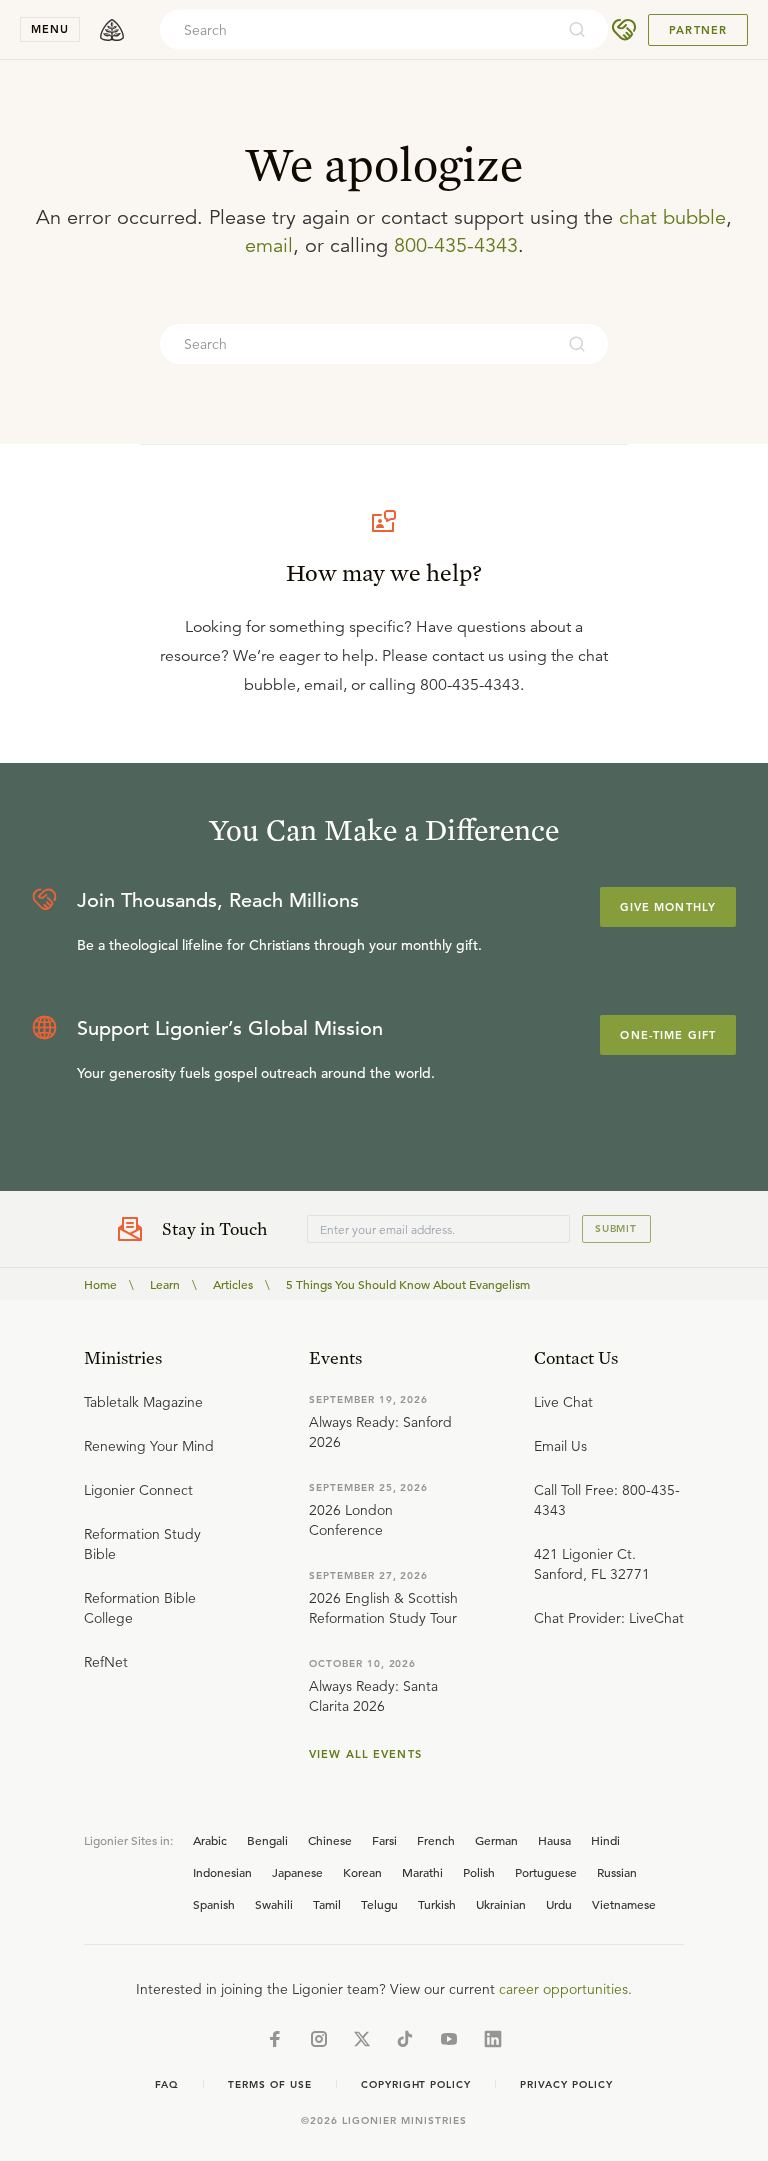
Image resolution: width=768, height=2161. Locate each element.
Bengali (267, 1840)
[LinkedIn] (493, 2039)
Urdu (559, 1904)
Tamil (327, 1904)
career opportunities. (565, 1989)
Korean (362, 1872)
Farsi (384, 1840)
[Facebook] (275, 2039)
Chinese (330, 1840)
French (436, 1840)
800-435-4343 (456, 245)
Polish (479, 1872)
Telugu (379, 1904)
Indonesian (222, 1872)
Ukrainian (501, 1904)
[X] (362, 2039)
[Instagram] (319, 2039)
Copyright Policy (416, 2084)
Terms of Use (270, 2084)
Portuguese (546, 1872)
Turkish (437, 1904)
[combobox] (357, 30)
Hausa (554, 1840)
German (496, 1840)
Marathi (422, 1872)
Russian (617, 1872)
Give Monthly (668, 907)
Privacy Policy (566, 2084)
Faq (167, 2084)
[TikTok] (405, 2039)
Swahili (274, 1904)
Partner (698, 30)
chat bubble (672, 217)
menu (50, 29)
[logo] (112, 30)
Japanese (297, 1872)
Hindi (605, 1840)
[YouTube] (449, 2039)
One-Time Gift (668, 1035)
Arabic (210, 1840)
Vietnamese (624, 1904)
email (269, 245)
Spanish (214, 1904)
